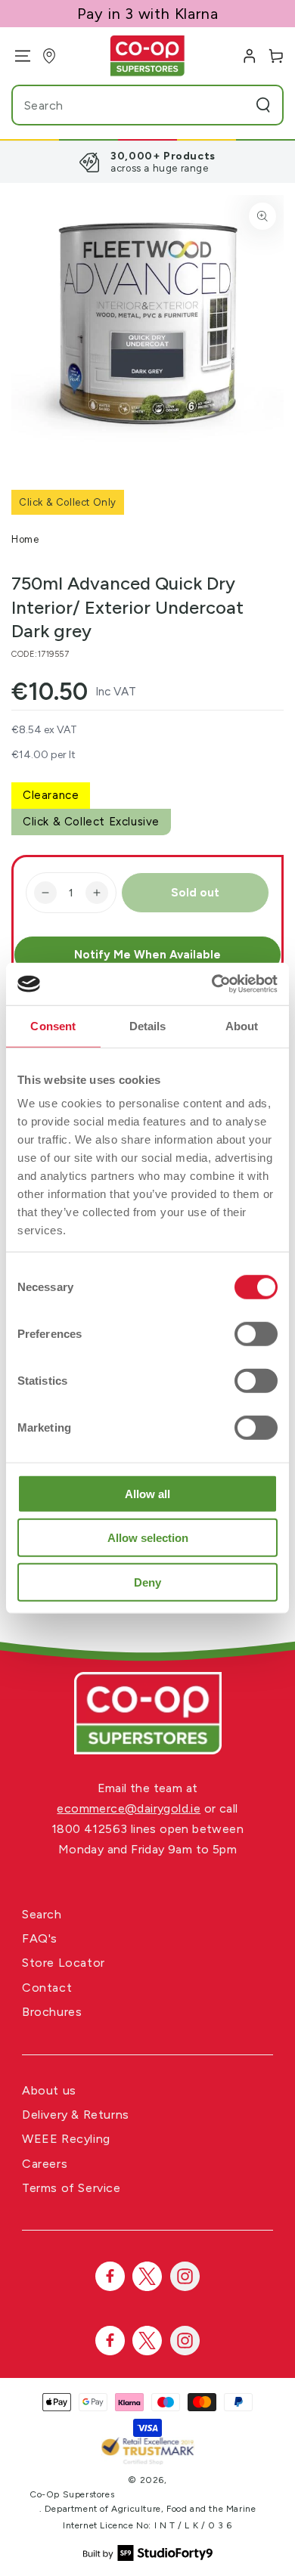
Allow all (147, 1493)
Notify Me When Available (147, 955)
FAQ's (40, 1938)
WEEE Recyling (66, 2139)
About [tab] (242, 1025)
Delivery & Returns (76, 2115)
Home (25, 539)
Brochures (52, 2012)
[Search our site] (263, 105)
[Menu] (17, 56)
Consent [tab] (53, 1025)
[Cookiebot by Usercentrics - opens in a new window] (212, 984)
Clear (234, 105)
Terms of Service (71, 2188)
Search (42, 1914)
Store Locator (64, 1963)
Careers (45, 2164)
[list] (147, 162)
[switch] (256, 1333)
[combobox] (119, 105)
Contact (47, 1988)
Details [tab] (148, 1025)
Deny (147, 1582)
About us (49, 2090)
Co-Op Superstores (72, 2494)
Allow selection (148, 1538)
